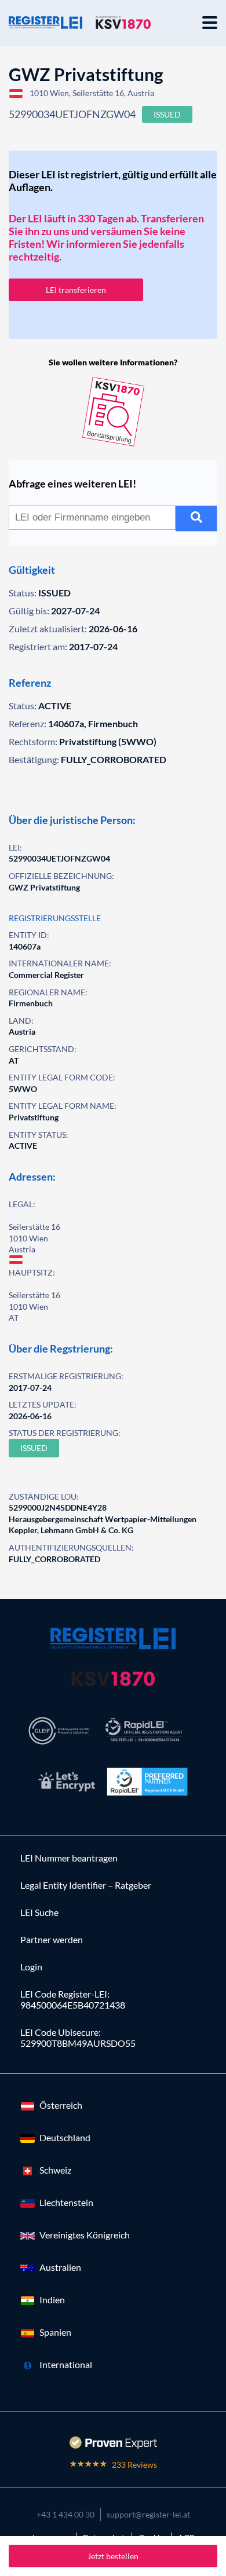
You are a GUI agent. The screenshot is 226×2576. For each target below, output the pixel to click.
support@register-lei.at (148, 2514)
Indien (52, 2300)
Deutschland (65, 2137)
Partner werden (52, 1939)
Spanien (55, 2332)
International (66, 2364)
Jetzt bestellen (113, 2556)
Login (31, 1967)
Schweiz (55, 2170)
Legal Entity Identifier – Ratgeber (86, 1885)
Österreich (61, 2105)
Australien (60, 2267)
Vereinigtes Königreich (85, 2235)
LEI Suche (39, 1912)
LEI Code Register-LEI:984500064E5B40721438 (73, 1999)
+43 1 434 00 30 (65, 2514)
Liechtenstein (66, 2202)
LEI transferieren (76, 290)
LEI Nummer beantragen (69, 1858)
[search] (196, 519)
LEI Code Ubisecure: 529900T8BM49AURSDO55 (78, 2038)
